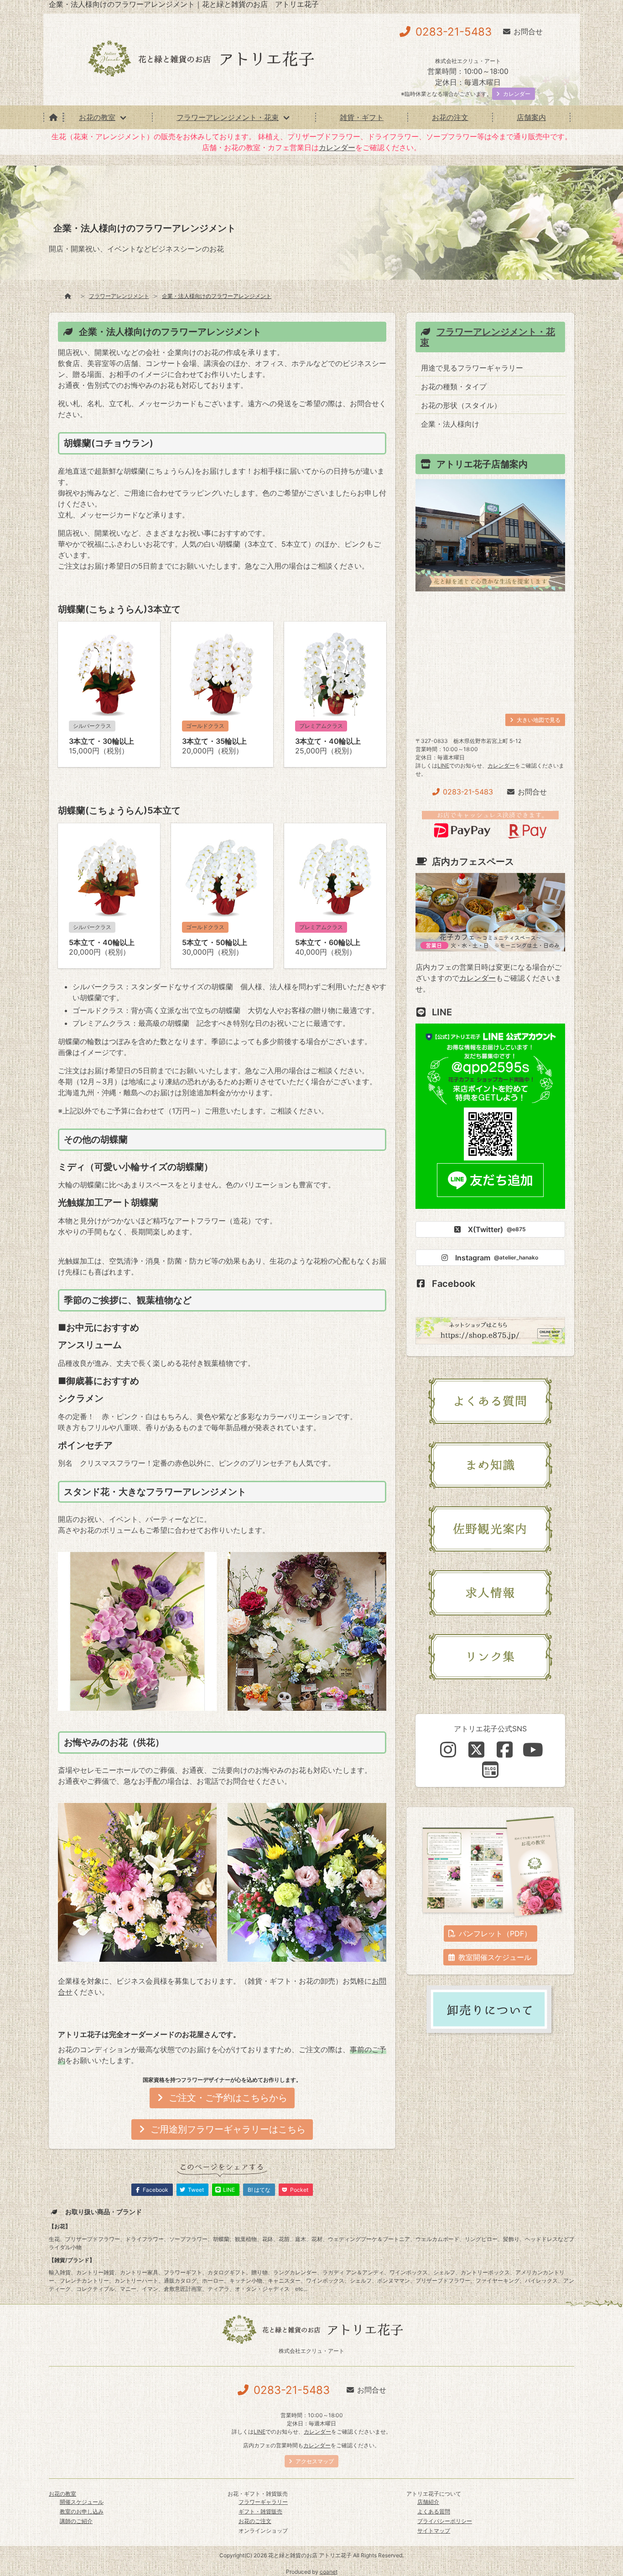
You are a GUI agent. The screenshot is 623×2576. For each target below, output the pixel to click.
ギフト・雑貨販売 (260, 2511)
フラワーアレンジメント (119, 296)
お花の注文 (450, 117)
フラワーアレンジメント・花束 (228, 117)
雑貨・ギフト (362, 117)
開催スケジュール (82, 2502)
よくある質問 (434, 2511)
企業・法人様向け (450, 424)
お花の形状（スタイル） (461, 405)
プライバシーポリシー (445, 2521)
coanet (329, 2572)
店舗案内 (531, 117)
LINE (443, 765)
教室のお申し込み (82, 2511)
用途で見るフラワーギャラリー (472, 368)
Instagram (497, 1258)
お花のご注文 (255, 2521)
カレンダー (337, 147)
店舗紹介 (428, 2502)
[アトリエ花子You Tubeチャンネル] (533, 1750)
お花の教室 (97, 117)
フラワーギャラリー (263, 2502)
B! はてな (259, 2190)
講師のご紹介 (76, 2521)
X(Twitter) (497, 1229)
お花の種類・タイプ (454, 387)
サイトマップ (434, 2531)
